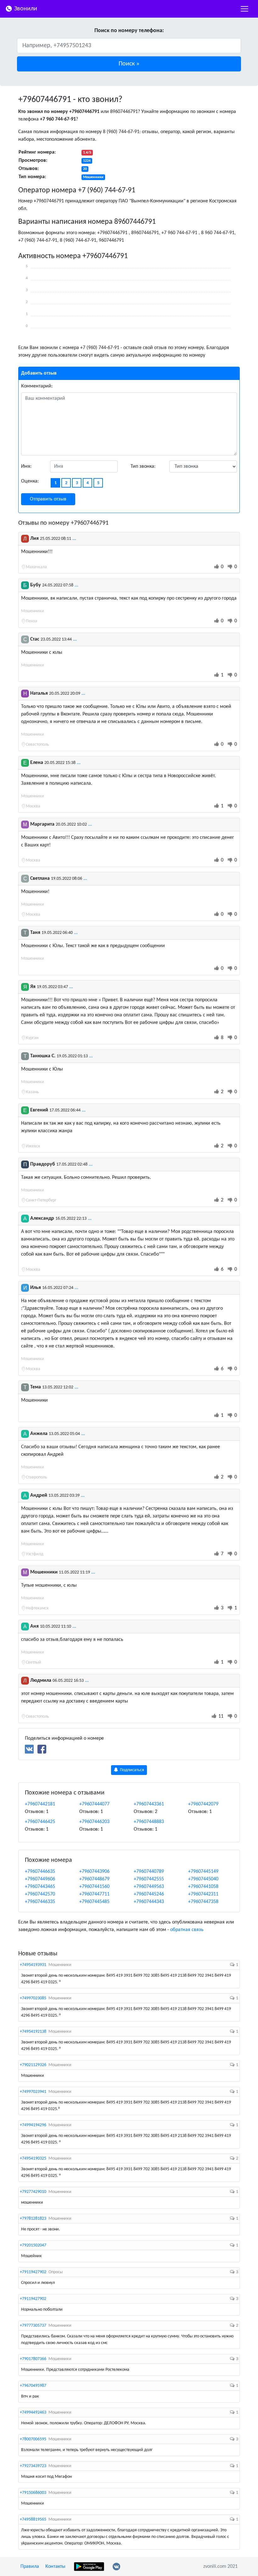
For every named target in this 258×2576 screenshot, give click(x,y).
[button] (129, 64)
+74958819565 (33, 2520)
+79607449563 (149, 1887)
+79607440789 (149, 1872)
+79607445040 (203, 1879)
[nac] (244, 9)
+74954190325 (33, 2158)
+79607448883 (149, 1822)
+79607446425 (40, 1822)
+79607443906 (94, 1872)
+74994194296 (33, 2125)
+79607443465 (40, 1887)
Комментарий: (37, 386)
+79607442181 (40, 1804)
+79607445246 (149, 1894)
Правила (30, 2567)
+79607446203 (94, 1822)
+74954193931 (33, 1965)
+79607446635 (40, 1872)
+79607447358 (203, 1902)
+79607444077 (94, 1804)
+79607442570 (40, 1894)
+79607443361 (149, 1804)
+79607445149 (203, 1872)
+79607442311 (203, 1894)
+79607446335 (40, 1902)
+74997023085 (33, 1998)
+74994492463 (33, 2412)
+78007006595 (33, 2439)
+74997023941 (33, 2092)
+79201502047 (33, 2245)
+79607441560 (94, 1887)
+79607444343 (149, 1902)
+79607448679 (94, 1879)
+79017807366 (33, 2359)
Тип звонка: (143, 466)
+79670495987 (33, 2386)
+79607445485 (94, 1902)
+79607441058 (203, 1887)
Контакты (55, 2567)
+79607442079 (203, 1804)
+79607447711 (94, 1894)
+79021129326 (33, 2065)
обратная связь (187, 1930)
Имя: (26, 466)
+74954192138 (33, 2032)
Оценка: (30, 481)
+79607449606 (40, 1879)
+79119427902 (33, 2272)
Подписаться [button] (132, 1770)
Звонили (25, 9)
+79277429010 (33, 2192)
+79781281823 (33, 2219)
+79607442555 (149, 1879)
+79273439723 (33, 2466)
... (74, 539)
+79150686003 (33, 2493)
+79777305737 (33, 2326)
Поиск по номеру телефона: (129, 31)
